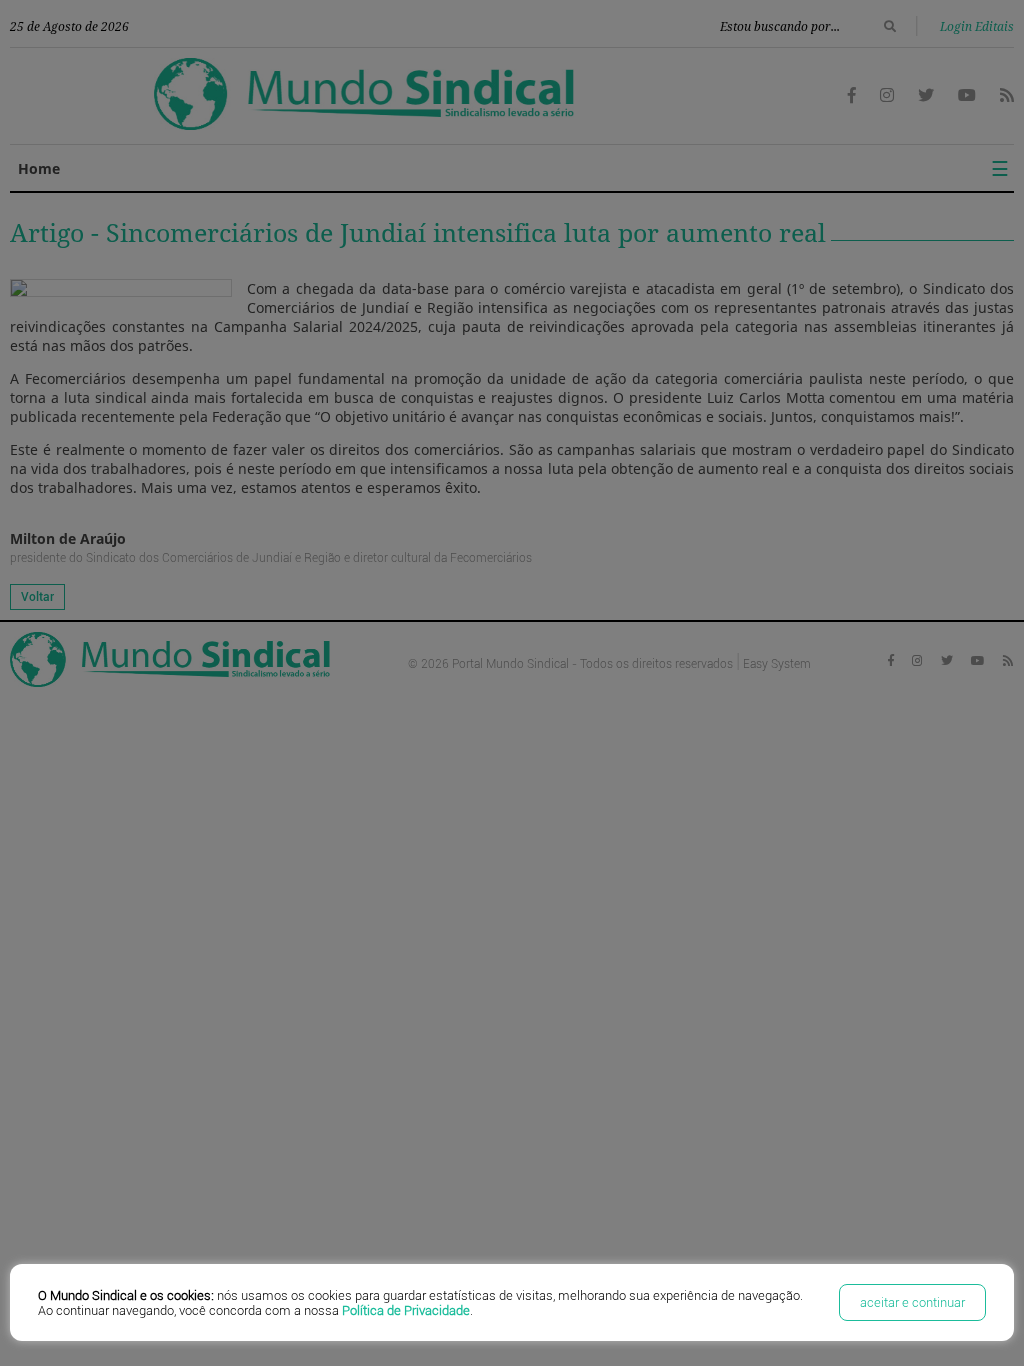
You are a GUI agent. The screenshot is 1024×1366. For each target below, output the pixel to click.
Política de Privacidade (406, 1310)
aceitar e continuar (912, 1302)
